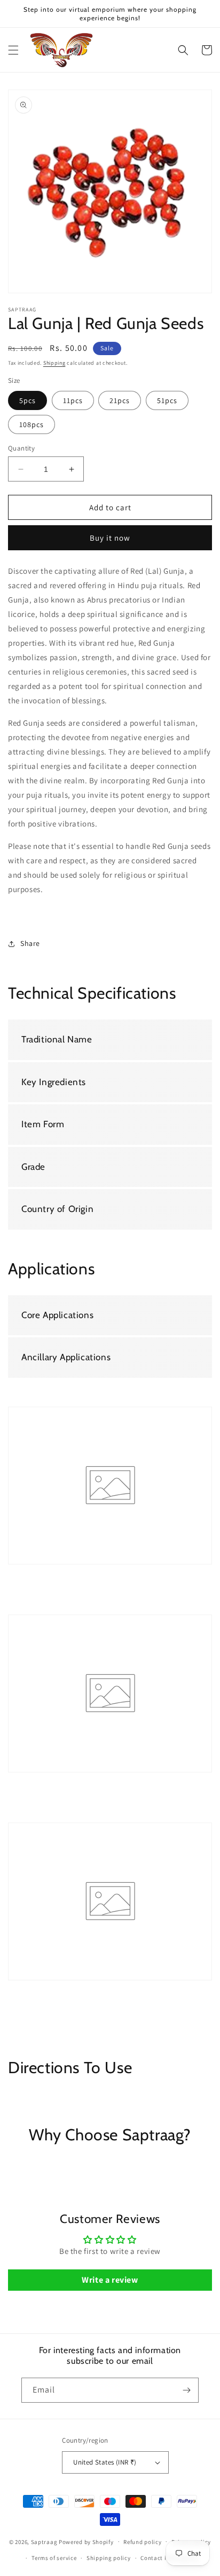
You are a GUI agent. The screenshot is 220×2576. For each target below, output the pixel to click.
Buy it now (110, 538)
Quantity (21, 448)
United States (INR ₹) (105, 2462)
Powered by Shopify (86, 2541)
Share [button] (30, 943)
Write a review (110, 2280)
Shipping (54, 363)
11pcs (73, 400)
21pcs (120, 400)
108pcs (32, 424)
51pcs (167, 400)
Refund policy (142, 2542)
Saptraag (44, 2541)
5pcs (27, 400)
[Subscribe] (186, 2390)
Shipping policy (109, 2558)
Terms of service (54, 2558)
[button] (13, 50)
